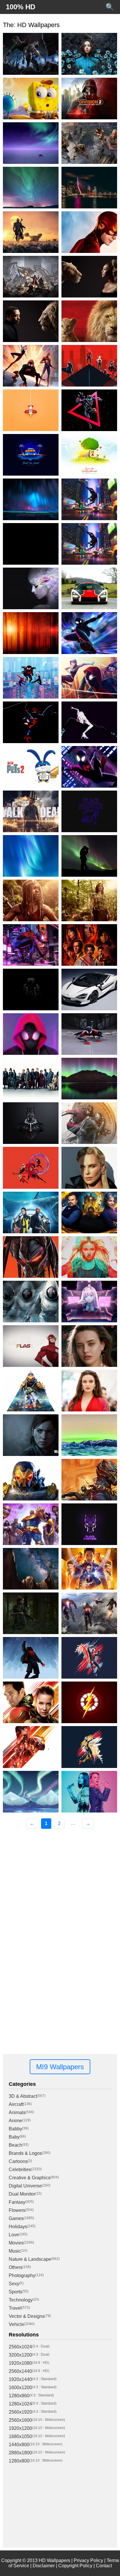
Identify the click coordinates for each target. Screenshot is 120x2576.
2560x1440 (20, 2371)
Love (14, 2235)
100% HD (21, 7)
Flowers (17, 2210)
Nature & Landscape (30, 2259)
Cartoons (18, 2161)
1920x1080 (20, 2363)
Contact (104, 2566)
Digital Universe (25, 2186)
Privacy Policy (88, 2560)
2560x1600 (20, 2420)
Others (16, 2267)
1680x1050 (20, 2436)
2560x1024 (20, 2347)
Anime (15, 2121)
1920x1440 (20, 2379)
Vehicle (16, 2324)
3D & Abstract (23, 2096)
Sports (15, 2292)
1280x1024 (20, 2404)
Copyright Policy (75, 2566)
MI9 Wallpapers (60, 2067)
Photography (22, 2275)
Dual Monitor (22, 2194)
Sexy (14, 2284)
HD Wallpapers (54, 2560)
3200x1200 (20, 2355)
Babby (15, 2129)
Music (15, 2251)
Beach (15, 2145)
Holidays (18, 2227)
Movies (16, 2243)
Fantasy (17, 2202)
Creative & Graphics (30, 2178)
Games (16, 2218)
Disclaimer (44, 2566)
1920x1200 (20, 2428)
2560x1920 (20, 2412)
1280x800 (19, 2461)
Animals (17, 2112)
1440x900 (19, 2445)
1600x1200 (20, 2388)
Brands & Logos (25, 2153)
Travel (15, 2308)
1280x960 (19, 2396)
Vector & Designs (27, 2316)
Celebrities (20, 2170)
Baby (14, 2137)
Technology (21, 2300)
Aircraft (16, 2104)
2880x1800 (20, 2453)
